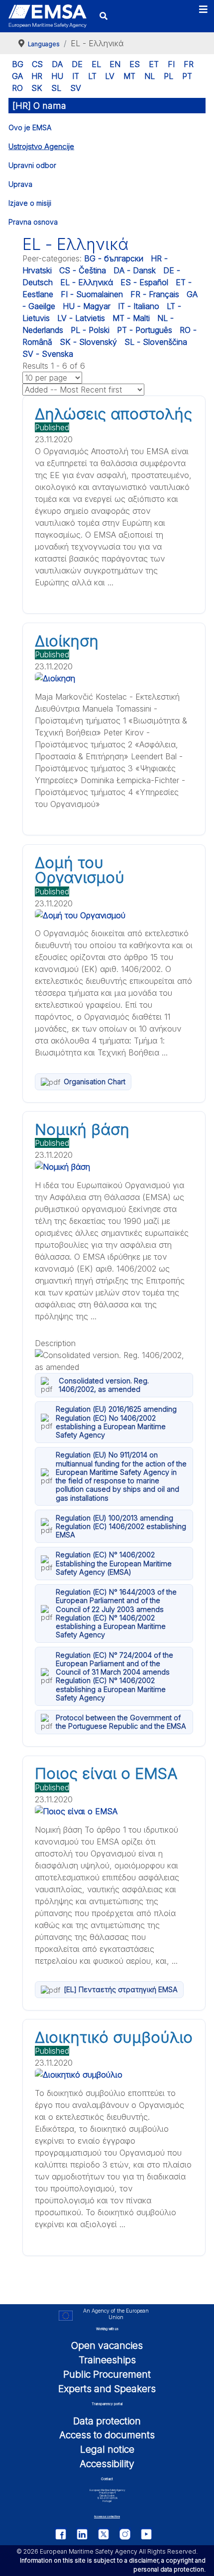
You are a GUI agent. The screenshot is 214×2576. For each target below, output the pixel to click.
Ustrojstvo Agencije (41, 146)
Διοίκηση (67, 641)
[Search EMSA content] (104, 16)
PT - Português (145, 330)
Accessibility (107, 2464)
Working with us (107, 2329)
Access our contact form (107, 2517)
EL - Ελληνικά (87, 282)
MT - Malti (131, 318)
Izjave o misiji (30, 203)
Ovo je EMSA (30, 127)
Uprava (20, 184)
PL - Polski (90, 330)
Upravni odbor (32, 165)
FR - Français (155, 294)
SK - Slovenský (88, 342)
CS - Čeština (83, 270)
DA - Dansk (135, 270)
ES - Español (144, 282)
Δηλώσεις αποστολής (113, 414)
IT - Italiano (139, 306)
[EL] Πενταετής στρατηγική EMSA (121, 1989)
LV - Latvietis (81, 318)
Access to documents (107, 2435)
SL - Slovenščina (156, 342)
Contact (107, 2479)
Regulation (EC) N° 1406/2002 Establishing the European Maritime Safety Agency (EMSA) (114, 1563)
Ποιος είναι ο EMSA (106, 1773)
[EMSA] (47, 16)
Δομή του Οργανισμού (80, 870)
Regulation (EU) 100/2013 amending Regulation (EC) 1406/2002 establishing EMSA (121, 1527)
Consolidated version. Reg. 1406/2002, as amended (104, 1385)
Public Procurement (107, 2374)
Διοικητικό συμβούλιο (114, 2037)
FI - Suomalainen (92, 294)
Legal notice (107, 2449)
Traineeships (107, 2360)
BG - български (114, 258)
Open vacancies (107, 2345)
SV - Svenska (48, 354)
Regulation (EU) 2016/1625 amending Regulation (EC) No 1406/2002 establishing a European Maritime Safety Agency (116, 1422)
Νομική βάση (82, 1129)
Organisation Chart (95, 1082)
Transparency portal (107, 2404)
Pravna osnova (33, 222)
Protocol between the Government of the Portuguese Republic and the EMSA (121, 1722)
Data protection (107, 2421)
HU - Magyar (87, 306)
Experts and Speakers (107, 2389)
